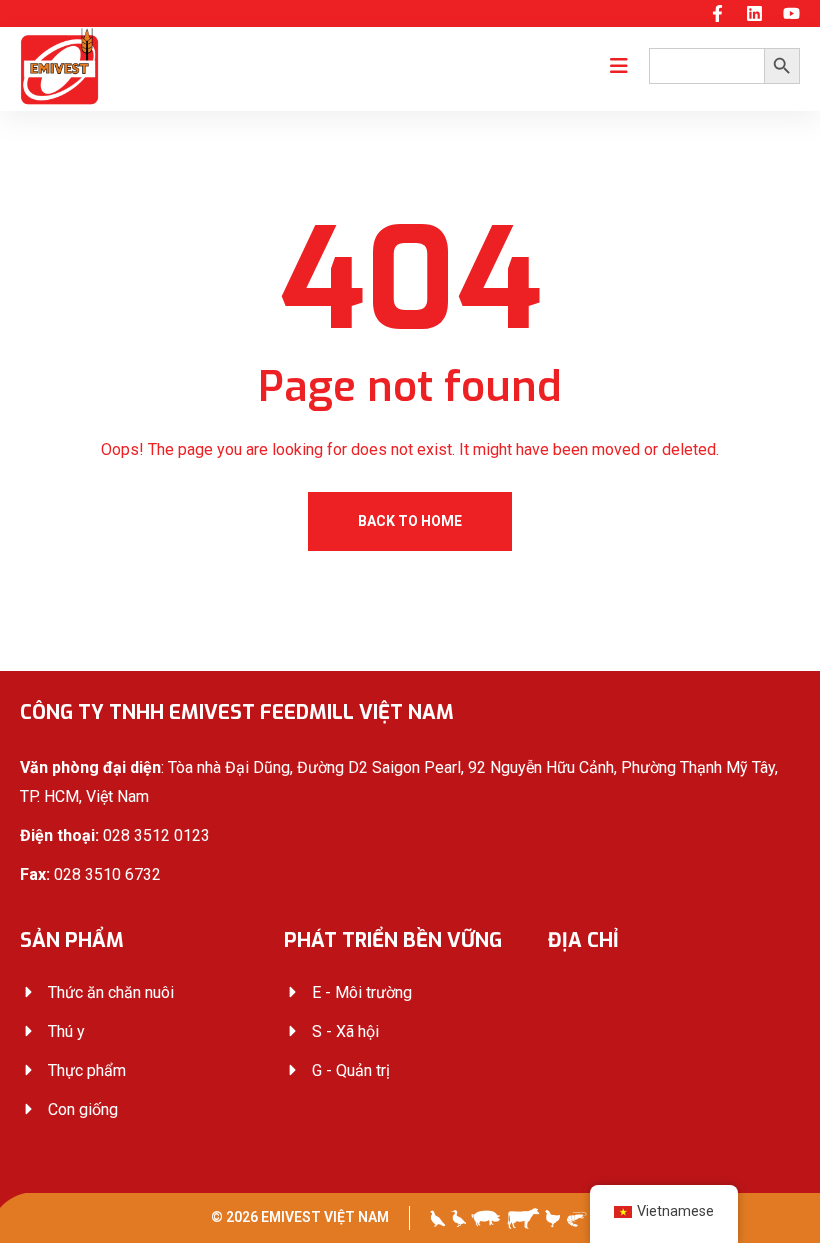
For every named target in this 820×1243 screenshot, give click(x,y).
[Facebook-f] (717, 13)
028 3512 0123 (156, 835)
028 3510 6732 (107, 874)
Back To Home (410, 521)
